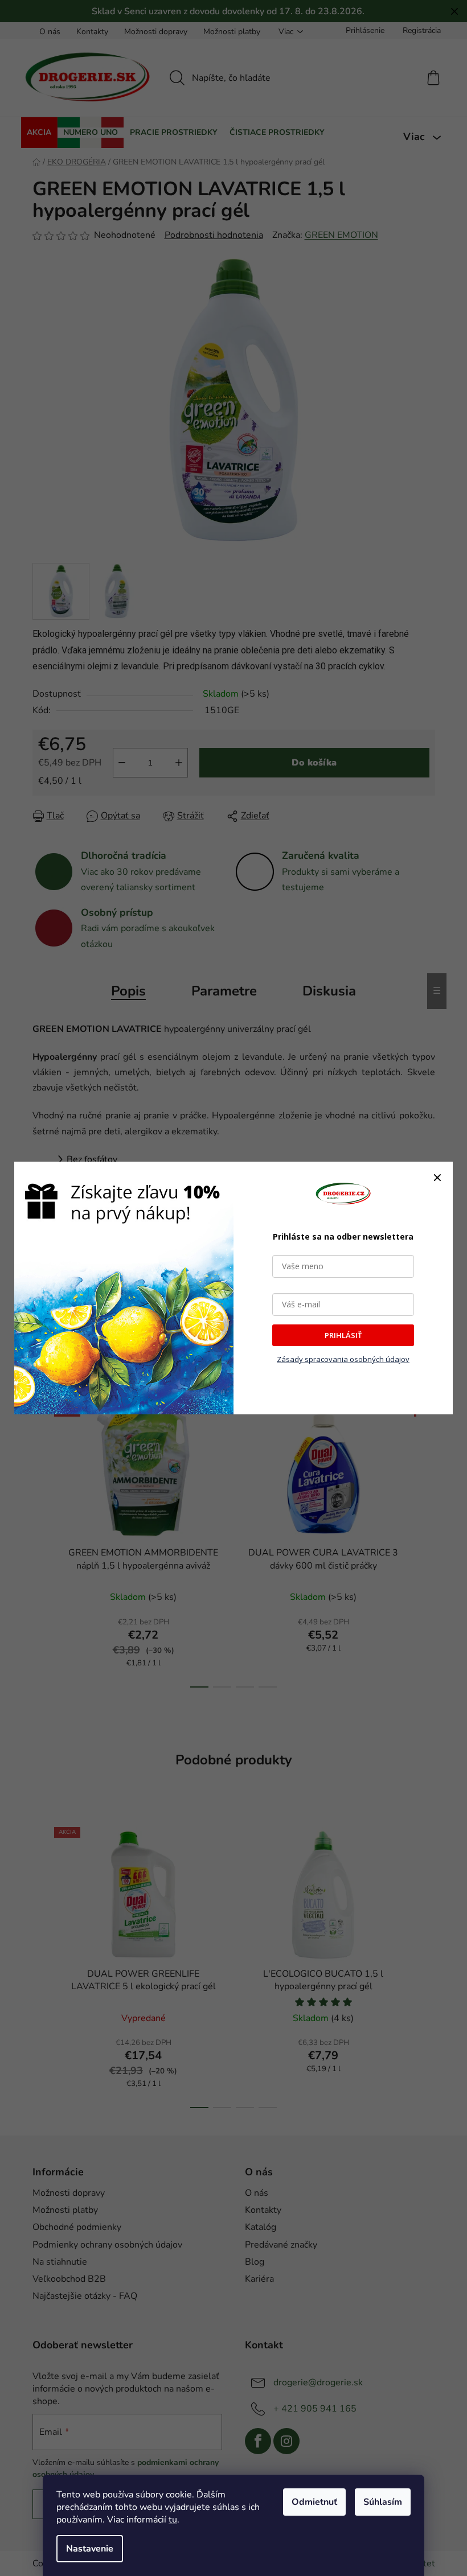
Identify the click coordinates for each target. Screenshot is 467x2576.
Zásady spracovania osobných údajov (343, 1359)
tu (173, 2520)
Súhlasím (383, 2502)
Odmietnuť (314, 2502)
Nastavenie (90, 2549)
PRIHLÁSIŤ (343, 1335)
